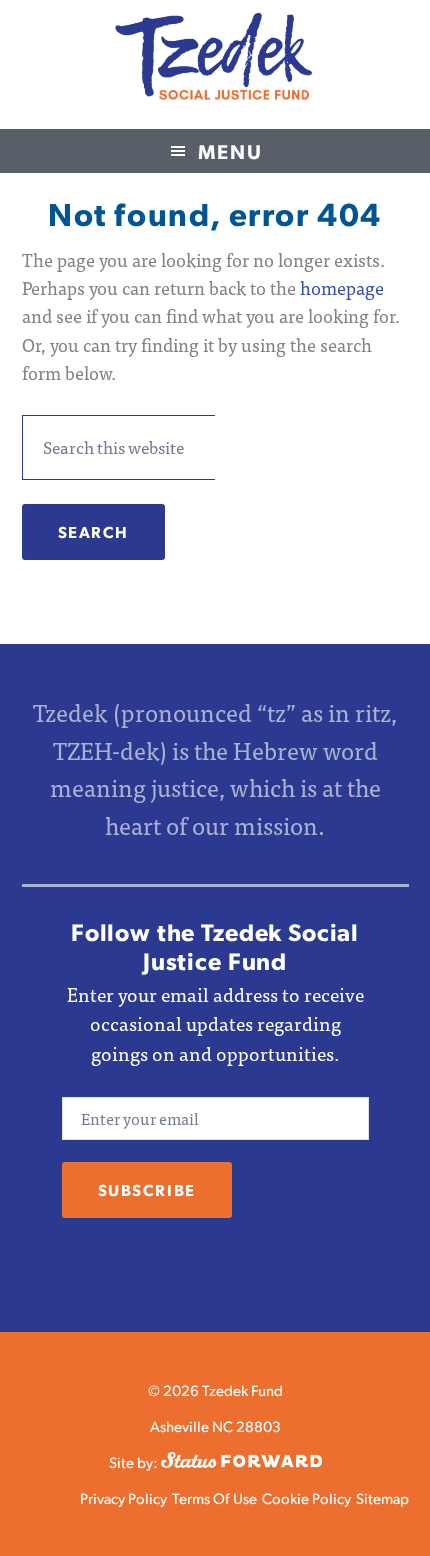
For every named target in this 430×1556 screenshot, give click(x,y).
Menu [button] (230, 151)
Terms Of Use (214, 1497)
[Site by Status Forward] (241, 1461)
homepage (342, 287)
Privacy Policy (123, 1497)
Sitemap (382, 1497)
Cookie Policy (306, 1497)
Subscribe (147, 1189)
